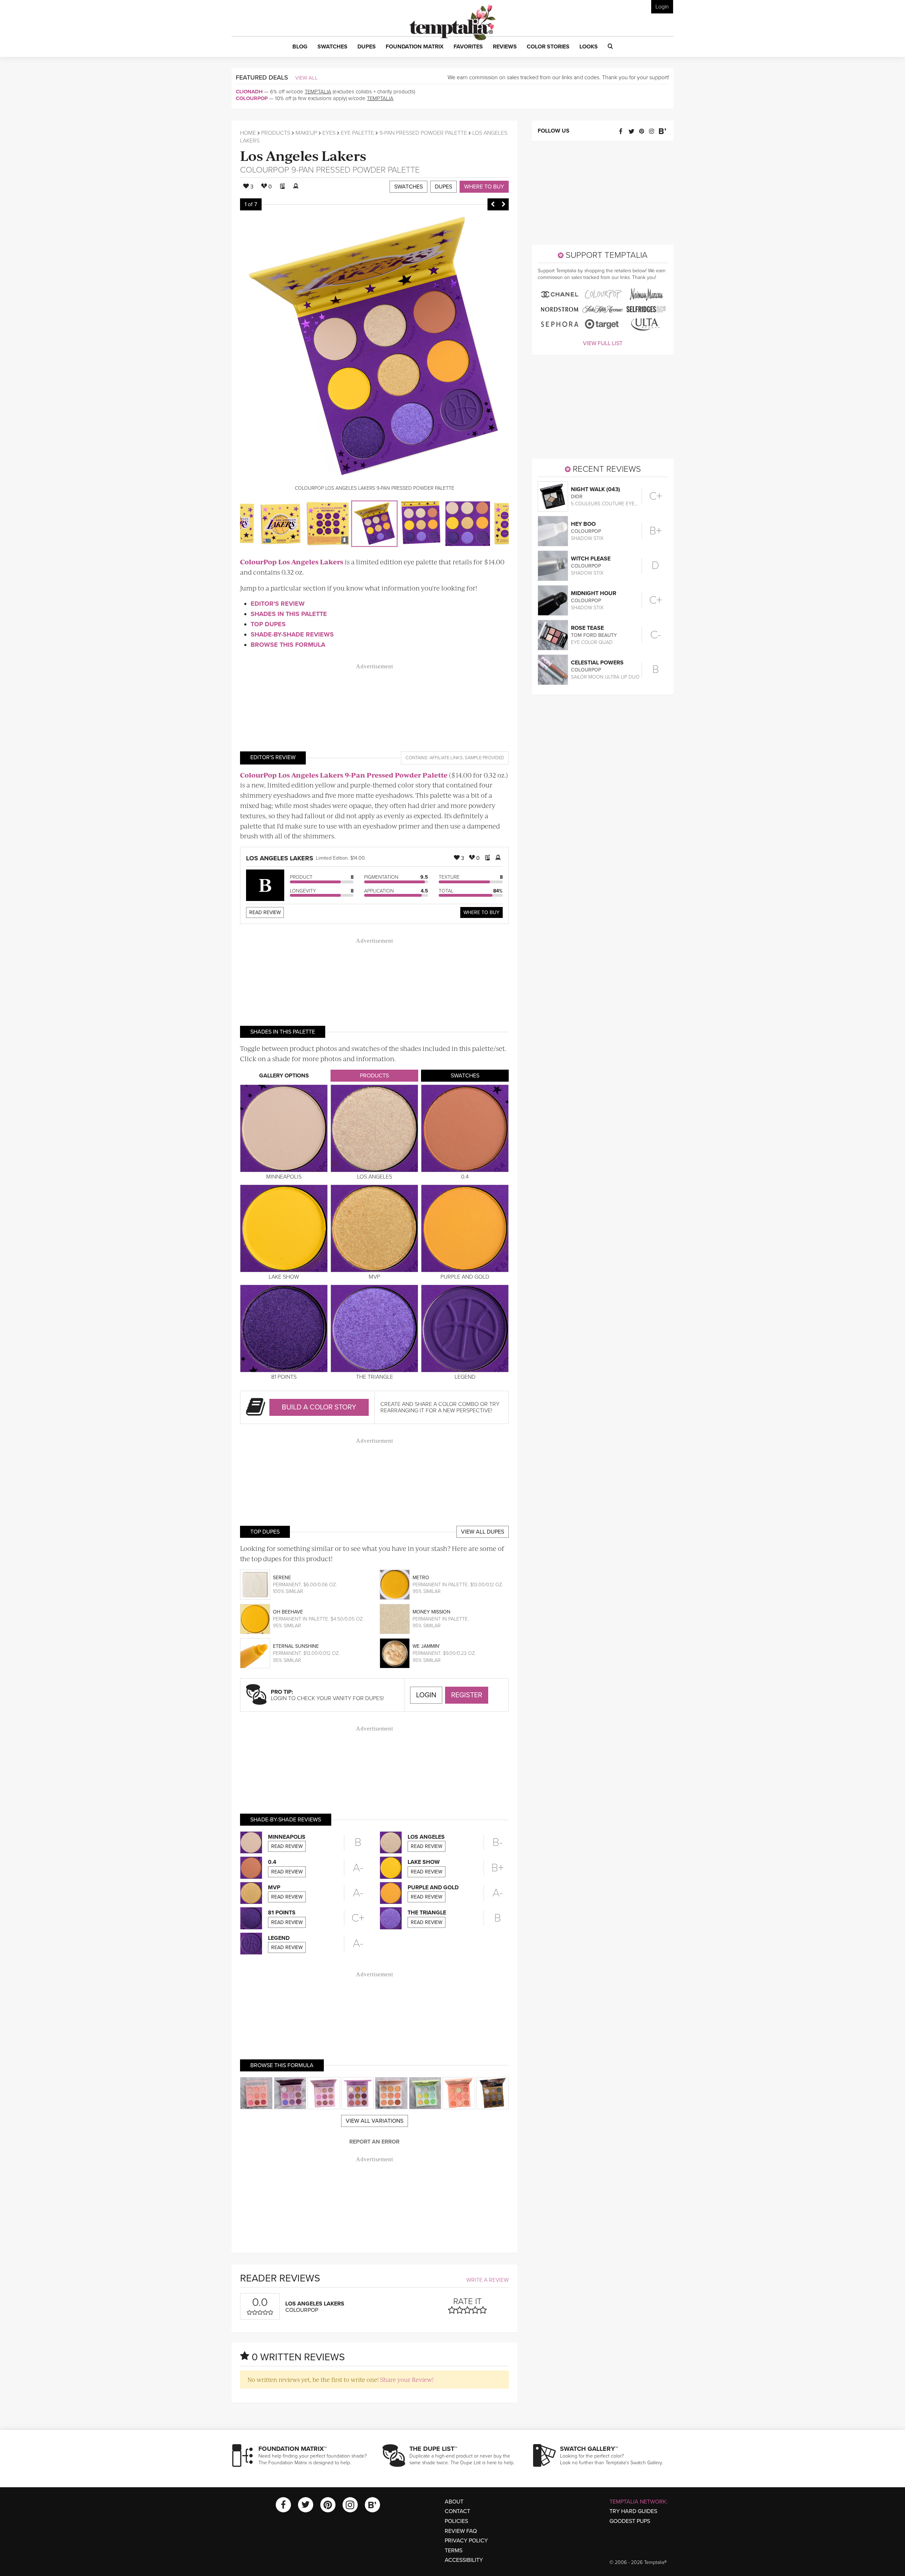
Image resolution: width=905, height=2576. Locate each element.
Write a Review (487, 2280)
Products (276, 133)
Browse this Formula (288, 645)
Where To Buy (481, 912)
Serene (282, 1578)
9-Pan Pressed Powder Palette (423, 133)
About (454, 2502)
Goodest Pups (630, 2521)
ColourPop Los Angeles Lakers (292, 562)
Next (503, 204)
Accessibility (464, 2560)
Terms (454, 2551)
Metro (421, 1578)
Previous (493, 204)
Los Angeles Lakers (303, 155)
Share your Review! (407, 2379)
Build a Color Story (319, 1407)
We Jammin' (426, 1646)
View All (306, 78)
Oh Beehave (288, 1612)
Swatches (408, 187)
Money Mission (431, 1612)
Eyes (329, 133)
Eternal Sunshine (296, 1646)
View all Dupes (483, 1532)
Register (467, 1695)
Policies (456, 2521)
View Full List (603, 343)
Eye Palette (357, 133)
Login (662, 7)
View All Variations (375, 2121)
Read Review (265, 912)
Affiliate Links (446, 758)
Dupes (443, 187)
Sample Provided (484, 758)
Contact (457, 2511)
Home (248, 133)
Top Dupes (268, 624)
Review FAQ (461, 2531)
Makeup (306, 133)
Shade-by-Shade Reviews (292, 634)
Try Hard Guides (633, 2511)
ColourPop (252, 98)
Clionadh (249, 92)
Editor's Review (278, 604)
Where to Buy (484, 187)
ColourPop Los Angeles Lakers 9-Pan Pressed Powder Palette (344, 775)
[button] (300, 47)
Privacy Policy (466, 2541)
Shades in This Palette (289, 614)
